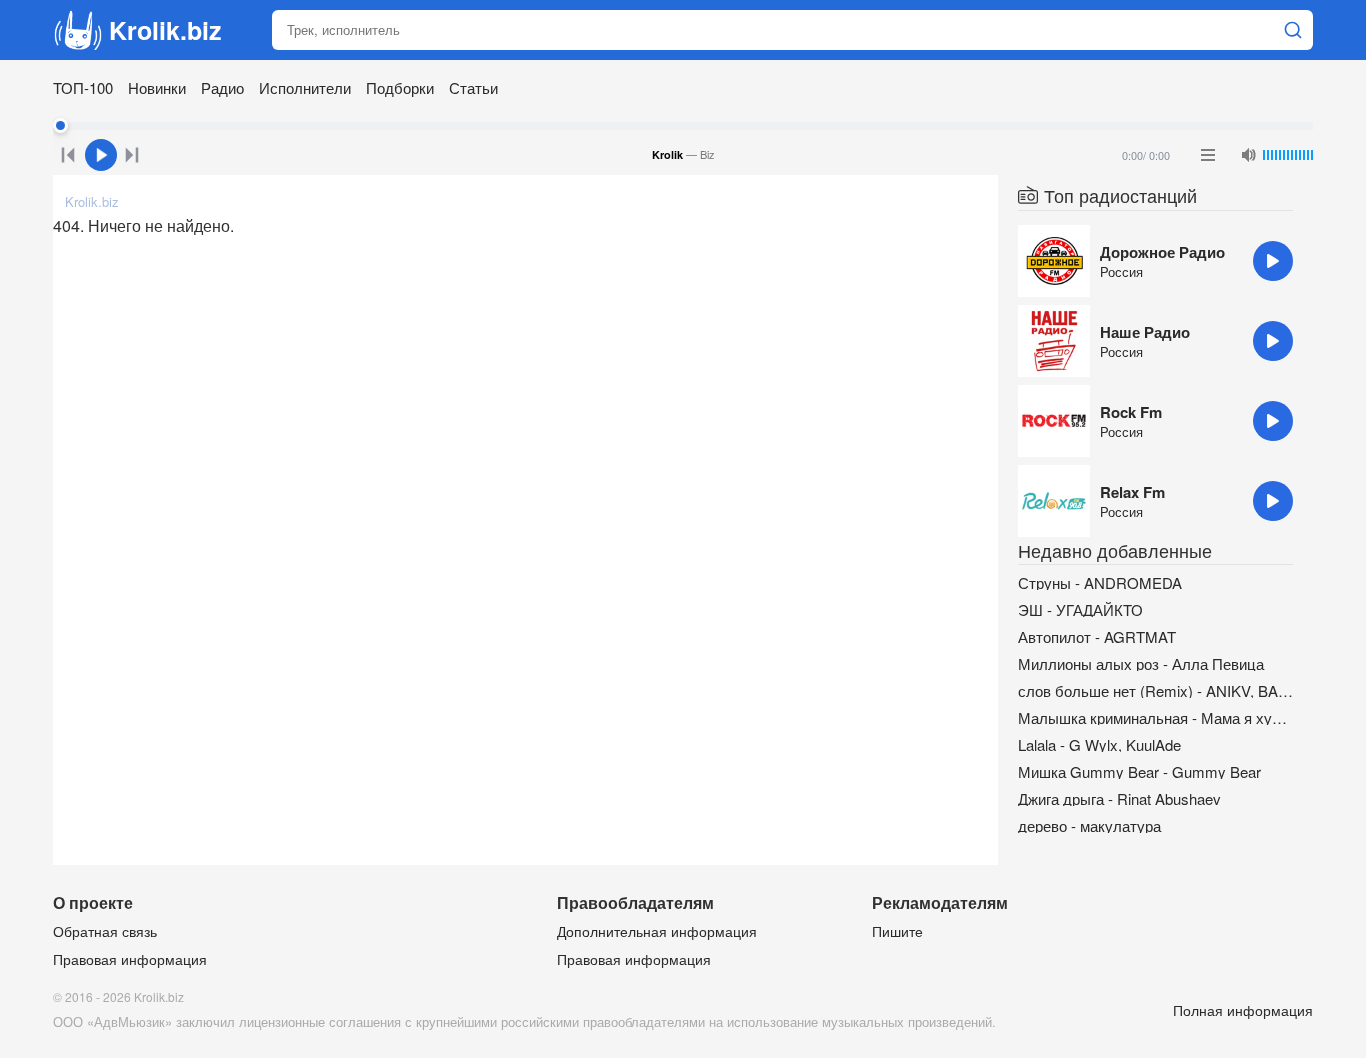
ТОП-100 (83, 87)
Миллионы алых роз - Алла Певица (1141, 663)
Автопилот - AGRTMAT (1097, 636)
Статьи (473, 87)
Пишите (897, 931)
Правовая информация (130, 959)
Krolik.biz (165, 30)
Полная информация (1243, 1010)
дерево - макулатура (1089, 825)
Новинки (157, 87)
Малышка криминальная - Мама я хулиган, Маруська (1155, 717)
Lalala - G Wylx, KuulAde (1099, 744)
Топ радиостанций (1120, 195)
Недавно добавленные (1115, 550)
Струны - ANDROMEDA (1100, 582)
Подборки (400, 87)
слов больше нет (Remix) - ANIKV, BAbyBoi (1155, 690)
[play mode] (1208, 155)
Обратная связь (105, 931)
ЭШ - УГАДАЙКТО (1080, 609)
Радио (222, 87)
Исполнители (305, 87)
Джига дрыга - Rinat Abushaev (1119, 798)
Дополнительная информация (657, 931)
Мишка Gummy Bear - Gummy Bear (1139, 771)
